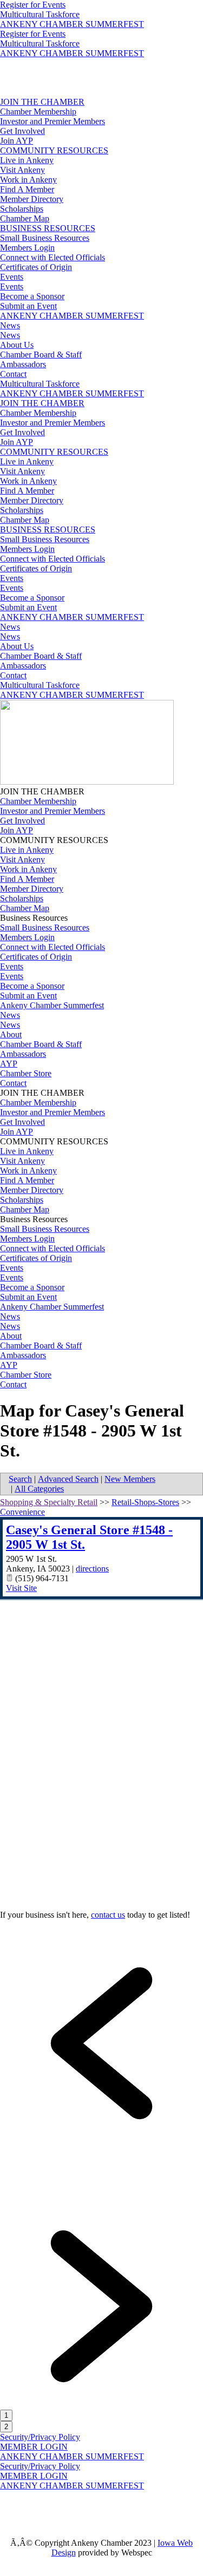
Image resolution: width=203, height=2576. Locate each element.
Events (12, 277)
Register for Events (33, 5)
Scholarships (22, 209)
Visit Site (21, 1588)
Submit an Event (28, 306)
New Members (130, 1479)
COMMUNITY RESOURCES (54, 150)
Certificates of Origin (36, 267)
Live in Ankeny (27, 160)
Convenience (22, 1512)
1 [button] (6, 2415)
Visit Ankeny (22, 170)
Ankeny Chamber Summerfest (52, 1005)
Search (20, 1479)
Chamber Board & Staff (41, 355)
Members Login (27, 248)
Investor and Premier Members (53, 121)
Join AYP (17, 141)
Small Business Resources (45, 238)
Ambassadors (23, 364)
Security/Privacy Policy (40, 2437)
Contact (13, 374)
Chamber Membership (38, 112)
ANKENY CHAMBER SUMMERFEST (72, 24)
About (11, 1034)
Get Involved (22, 131)
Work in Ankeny (28, 180)
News (10, 325)
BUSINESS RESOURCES (48, 228)
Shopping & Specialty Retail (49, 1502)
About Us (17, 345)
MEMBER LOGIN (34, 2447)
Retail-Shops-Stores (145, 1502)
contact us (108, 1915)
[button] (101, 2142)
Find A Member (27, 189)
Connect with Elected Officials (53, 257)
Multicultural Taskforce (40, 14)
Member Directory (32, 199)
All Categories (39, 1489)
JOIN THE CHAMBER (42, 102)
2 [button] (6, 2427)
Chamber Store (26, 1073)
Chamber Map (25, 218)
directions (92, 1569)
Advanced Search (68, 1479)
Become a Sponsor (32, 296)
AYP (9, 1064)
